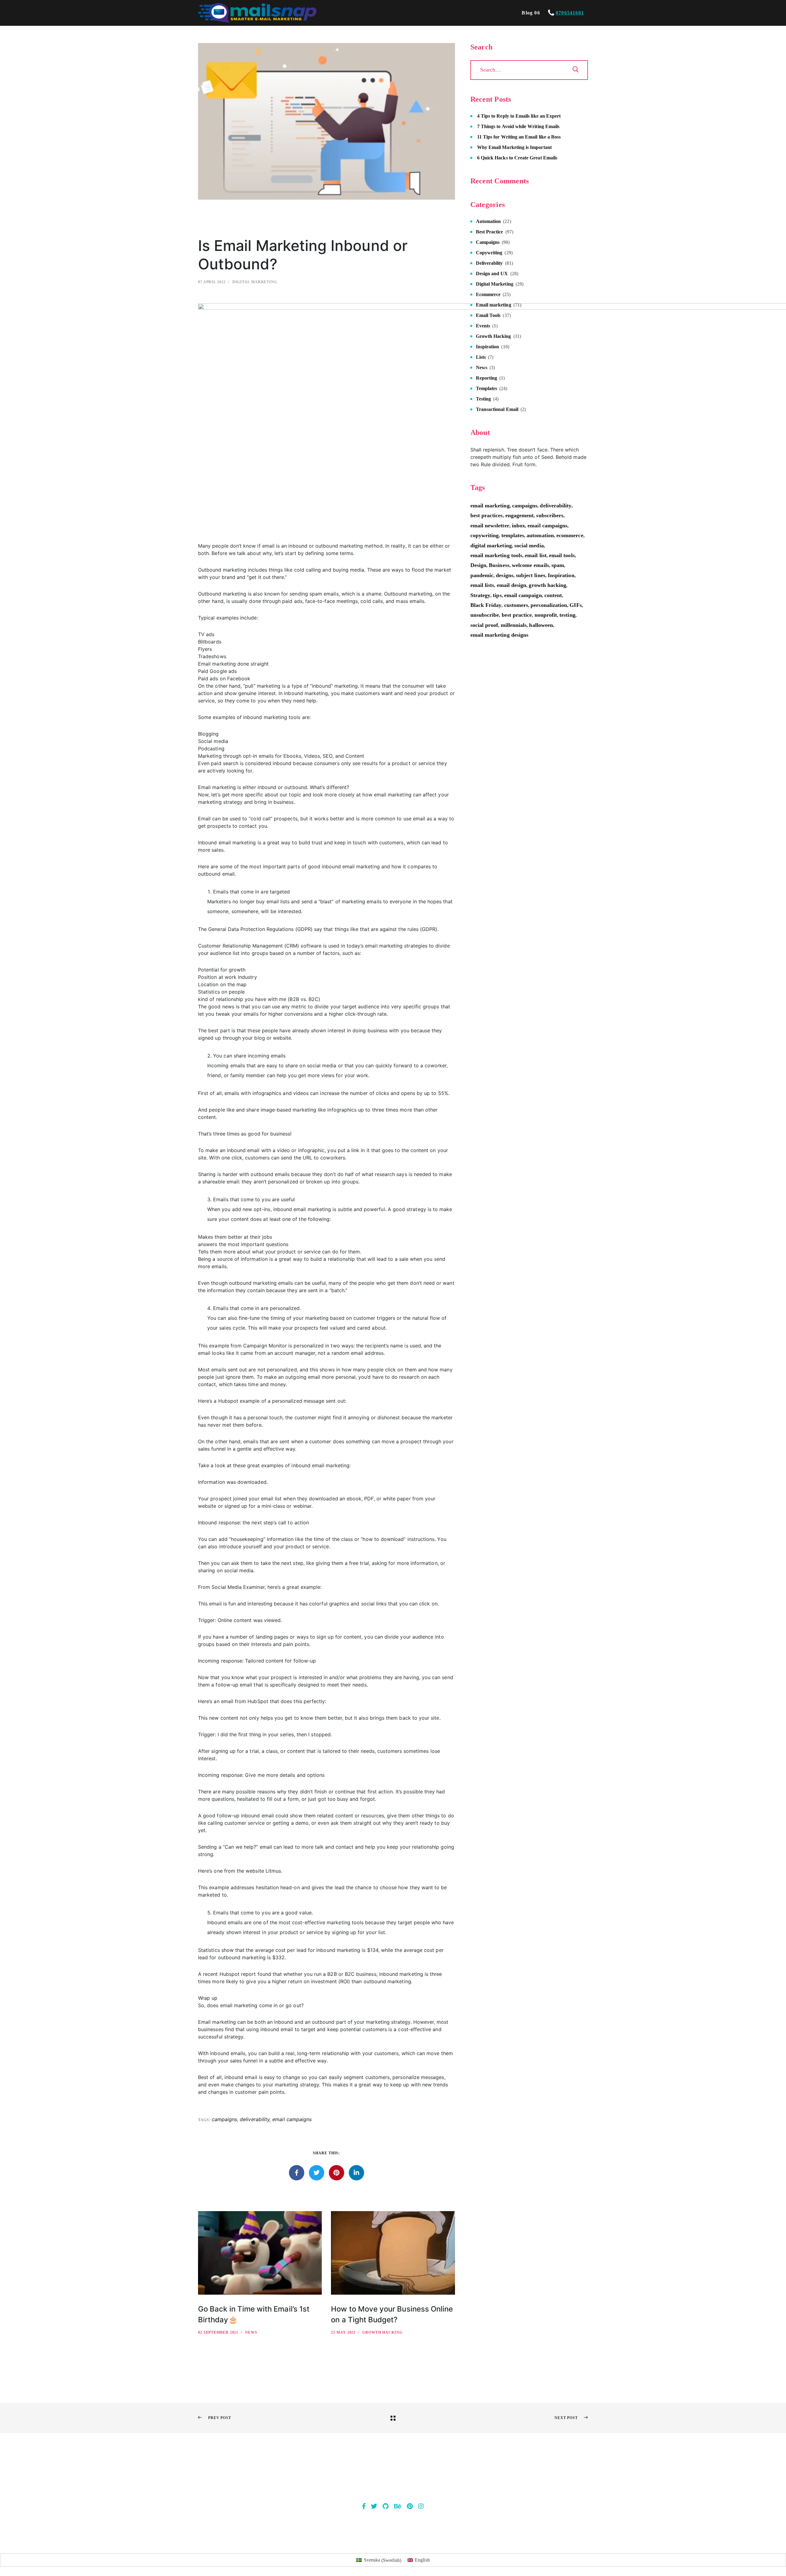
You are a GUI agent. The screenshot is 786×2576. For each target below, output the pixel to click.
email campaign (523, 595)
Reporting (487, 378)
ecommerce (570, 535)
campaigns (225, 2119)
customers (516, 605)
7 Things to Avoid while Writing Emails (518, 126)
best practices (487, 515)
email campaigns (292, 2119)
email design (512, 585)
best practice (517, 615)
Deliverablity (489, 263)
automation (540, 535)
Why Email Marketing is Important (514, 147)
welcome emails (530, 565)
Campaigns (488, 242)
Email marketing (494, 305)
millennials (514, 625)
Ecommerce (488, 294)
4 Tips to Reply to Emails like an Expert (519, 116)
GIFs (576, 605)
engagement (520, 515)
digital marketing (491, 545)
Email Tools (488, 315)
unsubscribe (485, 615)
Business (499, 565)
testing (567, 615)
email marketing (490, 506)
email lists (482, 585)
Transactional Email (497, 409)
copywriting (485, 535)
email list (536, 555)
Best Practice (490, 232)
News (251, 2332)
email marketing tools (496, 555)
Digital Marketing (255, 282)
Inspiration (488, 347)
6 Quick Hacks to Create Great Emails (517, 158)
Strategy (481, 595)
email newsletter (490, 526)
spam (558, 565)
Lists (481, 357)
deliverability (255, 2119)
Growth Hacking (382, 2332)
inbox (518, 526)
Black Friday (486, 605)
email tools (562, 555)
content (553, 595)
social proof (484, 625)
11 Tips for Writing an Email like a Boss (519, 137)
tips (497, 595)
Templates (487, 388)
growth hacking (547, 585)
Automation (488, 221)
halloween (541, 625)
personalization (549, 605)
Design (478, 565)
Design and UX (492, 274)
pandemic (482, 575)
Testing (483, 399)
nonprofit (546, 615)
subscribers (550, 515)
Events (483, 326)
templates (513, 535)
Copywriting (489, 253)
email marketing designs (499, 635)
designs (504, 575)
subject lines (531, 575)
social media (529, 545)
